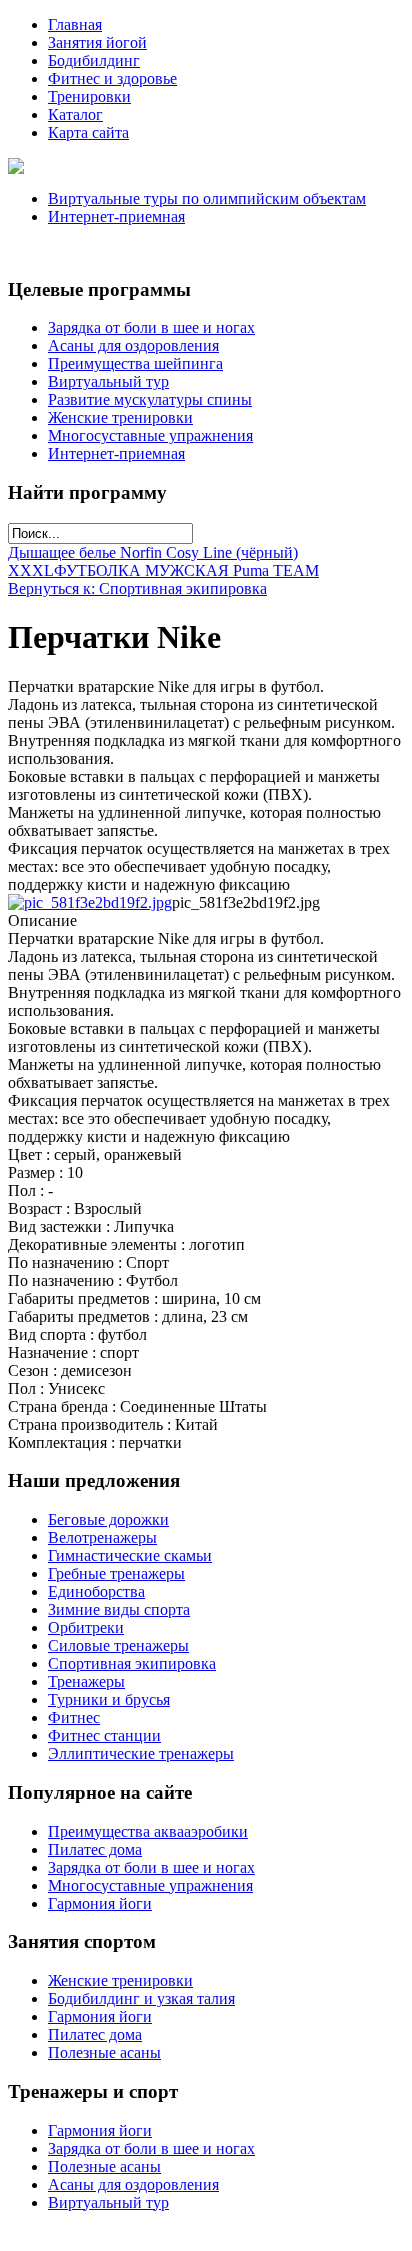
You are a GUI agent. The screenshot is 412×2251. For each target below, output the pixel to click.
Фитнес (74, 1717)
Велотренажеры (102, 1537)
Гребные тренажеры (116, 1573)
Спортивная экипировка (132, 1663)
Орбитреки (86, 1627)
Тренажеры (86, 1681)
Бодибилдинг (94, 60)
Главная (75, 24)
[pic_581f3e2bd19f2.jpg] (90, 902)
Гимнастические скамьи (130, 1555)
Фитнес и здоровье (112, 78)
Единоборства (96, 1591)
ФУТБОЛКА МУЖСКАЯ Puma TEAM (186, 570)
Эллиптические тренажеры (141, 1753)
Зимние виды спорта (119, 1609)
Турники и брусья (109, 1699)
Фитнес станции (104, 1735)
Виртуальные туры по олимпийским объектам (207, 198)
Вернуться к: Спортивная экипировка (137, 588)
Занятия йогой (97, 42)
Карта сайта (88, 132)
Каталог (75, 114)
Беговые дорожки (108, 1519)
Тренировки (89, 96)
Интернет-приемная (116, 216)
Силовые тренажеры (118, 1645)
